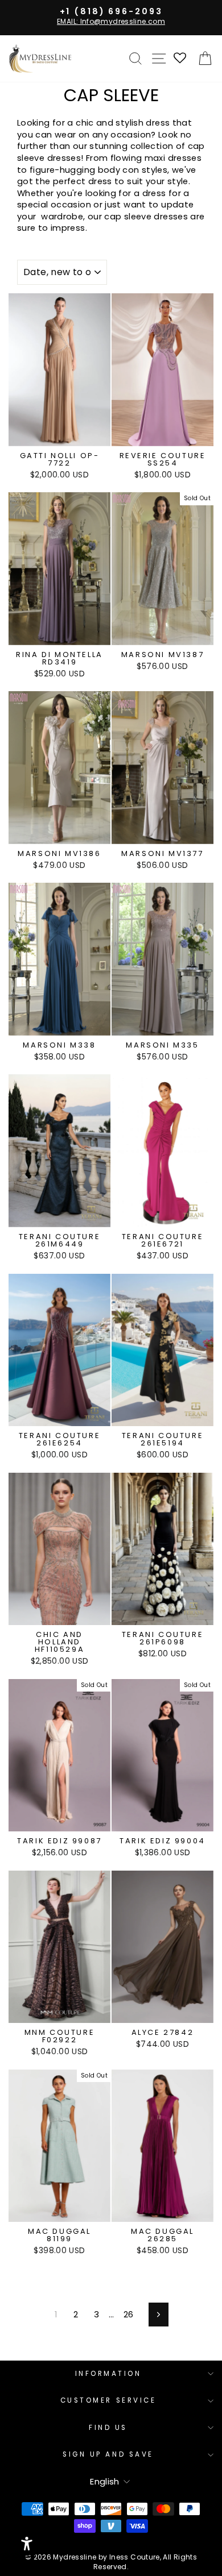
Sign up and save (108, 2454)
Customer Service (108, 2400)
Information (108, 2374)
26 (129, 2315)
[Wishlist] (180, 59)
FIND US (108, 2428)
